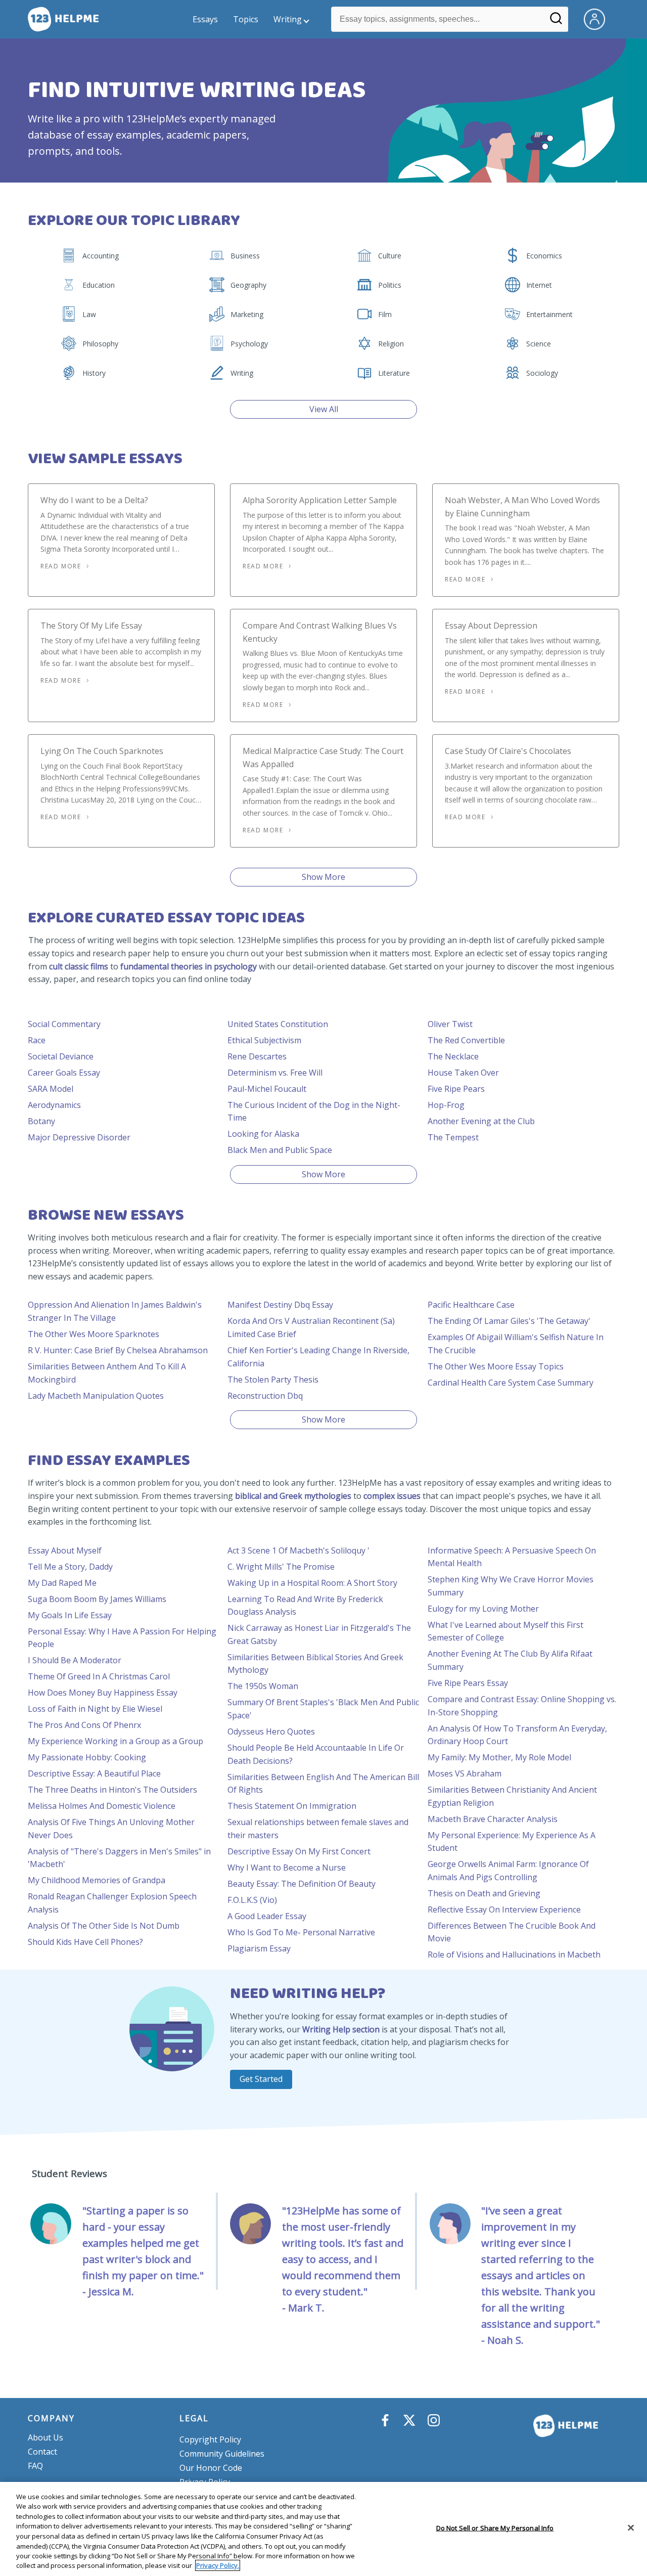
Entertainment (549, 314)
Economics (544, 256)
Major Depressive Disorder (79, 1137)
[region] (323, 2529)
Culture (390, 256)
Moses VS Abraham (465, 1773)
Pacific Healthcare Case (471, 1305)
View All (324, 409)
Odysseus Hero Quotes (271, 1731)
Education (99, 285)
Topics (246, 19)
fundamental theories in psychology (189, 966)
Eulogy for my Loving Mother (483, 1609)
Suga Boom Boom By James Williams (97, 1599)
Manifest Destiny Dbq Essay (280, 1305)
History (94, 373)
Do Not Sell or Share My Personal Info (495, 2528)
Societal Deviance (61, 1056)
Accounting (101, 256)
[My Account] (598, 18)
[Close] (631, 2527)
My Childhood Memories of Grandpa (97, 1880)
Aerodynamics (54, 1105)
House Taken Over (463, 1073)
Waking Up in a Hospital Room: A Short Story (312, 1583)
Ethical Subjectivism (264, 1040)
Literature (394, 373)
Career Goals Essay (64, 1073)
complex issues (392, 1496)
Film (385, 314)
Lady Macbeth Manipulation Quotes (96, 1396)
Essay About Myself (65, 1550)
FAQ (35, 2466)
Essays (205, 19)
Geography (248, 285)
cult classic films (79, 966)
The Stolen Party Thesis (273, 1380)
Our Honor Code (211, 2468)
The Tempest (453, 1137)
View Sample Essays (105, 459)
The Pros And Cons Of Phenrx (84, 1725)
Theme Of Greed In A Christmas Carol (99, 1676)
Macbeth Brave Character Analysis (493, 1819)
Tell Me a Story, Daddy (70, 1567)
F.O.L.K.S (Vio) (252, 1900)
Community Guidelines (222, 2454)
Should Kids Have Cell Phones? (85, 1942)
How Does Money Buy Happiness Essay (103, 1693)
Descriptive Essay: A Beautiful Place (94, 1773)
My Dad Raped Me (62, 1583)
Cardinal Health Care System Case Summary (511, 1383)
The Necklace (453, 1056)
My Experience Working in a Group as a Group (115, 1741)
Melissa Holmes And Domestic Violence (102, 1806)
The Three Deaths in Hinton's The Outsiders (112, 1790)
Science (539, 344)
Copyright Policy (210, 2439)
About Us (45, 2437)
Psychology (249, 344)
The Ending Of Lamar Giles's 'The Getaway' (509, 1321)
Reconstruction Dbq (265, 1396)
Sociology (542, 373)
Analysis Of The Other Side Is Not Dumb (104, 1926)
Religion (391, 344)
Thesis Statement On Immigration (292, 1806)
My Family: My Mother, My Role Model (499, 1757)
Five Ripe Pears (456, 1089)
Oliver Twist (450, 1024)
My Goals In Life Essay (70, 1615)
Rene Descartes (257, 1056)
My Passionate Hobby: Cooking (87, 1757)
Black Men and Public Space (280, 1150)
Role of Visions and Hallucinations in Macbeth (514, 1955)
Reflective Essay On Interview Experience (504, 1909)
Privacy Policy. (218, 2565)
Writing (288, 19)
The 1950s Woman (263, 1686)
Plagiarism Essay (259, 1948)
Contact (42, 2452)
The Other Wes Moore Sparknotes (94, 1334)
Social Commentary (64, 1024)
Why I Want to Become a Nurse (287, 1868)
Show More (323, 877)
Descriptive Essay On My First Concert (299, 1851)
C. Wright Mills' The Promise (281, 1567)
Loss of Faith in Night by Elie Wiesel (95, 1709)
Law (89, 314)
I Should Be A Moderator (75, 1660)
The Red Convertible (466, 1040)
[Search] (556, 22)
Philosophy (100, 344)
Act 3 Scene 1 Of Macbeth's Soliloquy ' (298, 1550)
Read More (61, 566)
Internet (539, 285)
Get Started (261, 2079)
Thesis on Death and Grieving (484, 1893)
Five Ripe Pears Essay (468, 1683)
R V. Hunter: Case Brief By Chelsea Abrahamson (118, 1350)
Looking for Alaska (263, 1134)
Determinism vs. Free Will (275, 1073)
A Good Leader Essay (267, 1916)
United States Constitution (278, 1024)
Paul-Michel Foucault (267, 1089)
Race (37, 1040)
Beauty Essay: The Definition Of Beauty (302, 1884)
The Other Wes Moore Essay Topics (496, 1366)
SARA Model (51, 1089)
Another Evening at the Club (481, 1121)
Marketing (247, 314)
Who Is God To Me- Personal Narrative (301, 1932)
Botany (41, 1121)
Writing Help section (341, 2029)
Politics (390, 285)
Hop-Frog (446, 1105)
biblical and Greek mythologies (293, 1496)
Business (245, 256)
